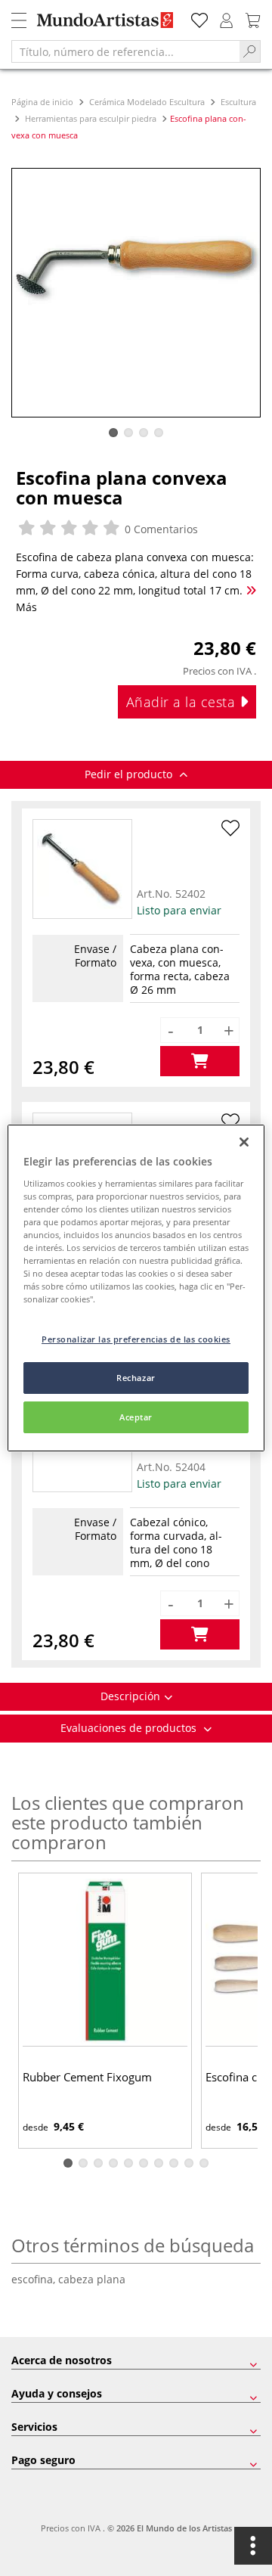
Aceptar (136, 1417)
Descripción (130, 1696)
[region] (136, 1288)
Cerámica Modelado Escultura (147, 102)
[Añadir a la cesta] (200, 1061)
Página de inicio (43, 102)
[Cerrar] (244, 1142)
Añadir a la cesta (183, 702)
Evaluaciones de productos (130, 1728)
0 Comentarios (160, 529)
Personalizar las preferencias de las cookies (136, 1339)
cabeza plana (92, 2279)
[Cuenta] (227, 19)
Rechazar (136, 1378)
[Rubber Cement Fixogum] (105, 1961)
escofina (35, 2279)
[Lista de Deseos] (199, 19)
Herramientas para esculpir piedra (91, 118)
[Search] (250, 51)
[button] (113, 433)
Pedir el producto (130, 774)
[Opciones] (253, 2546)
